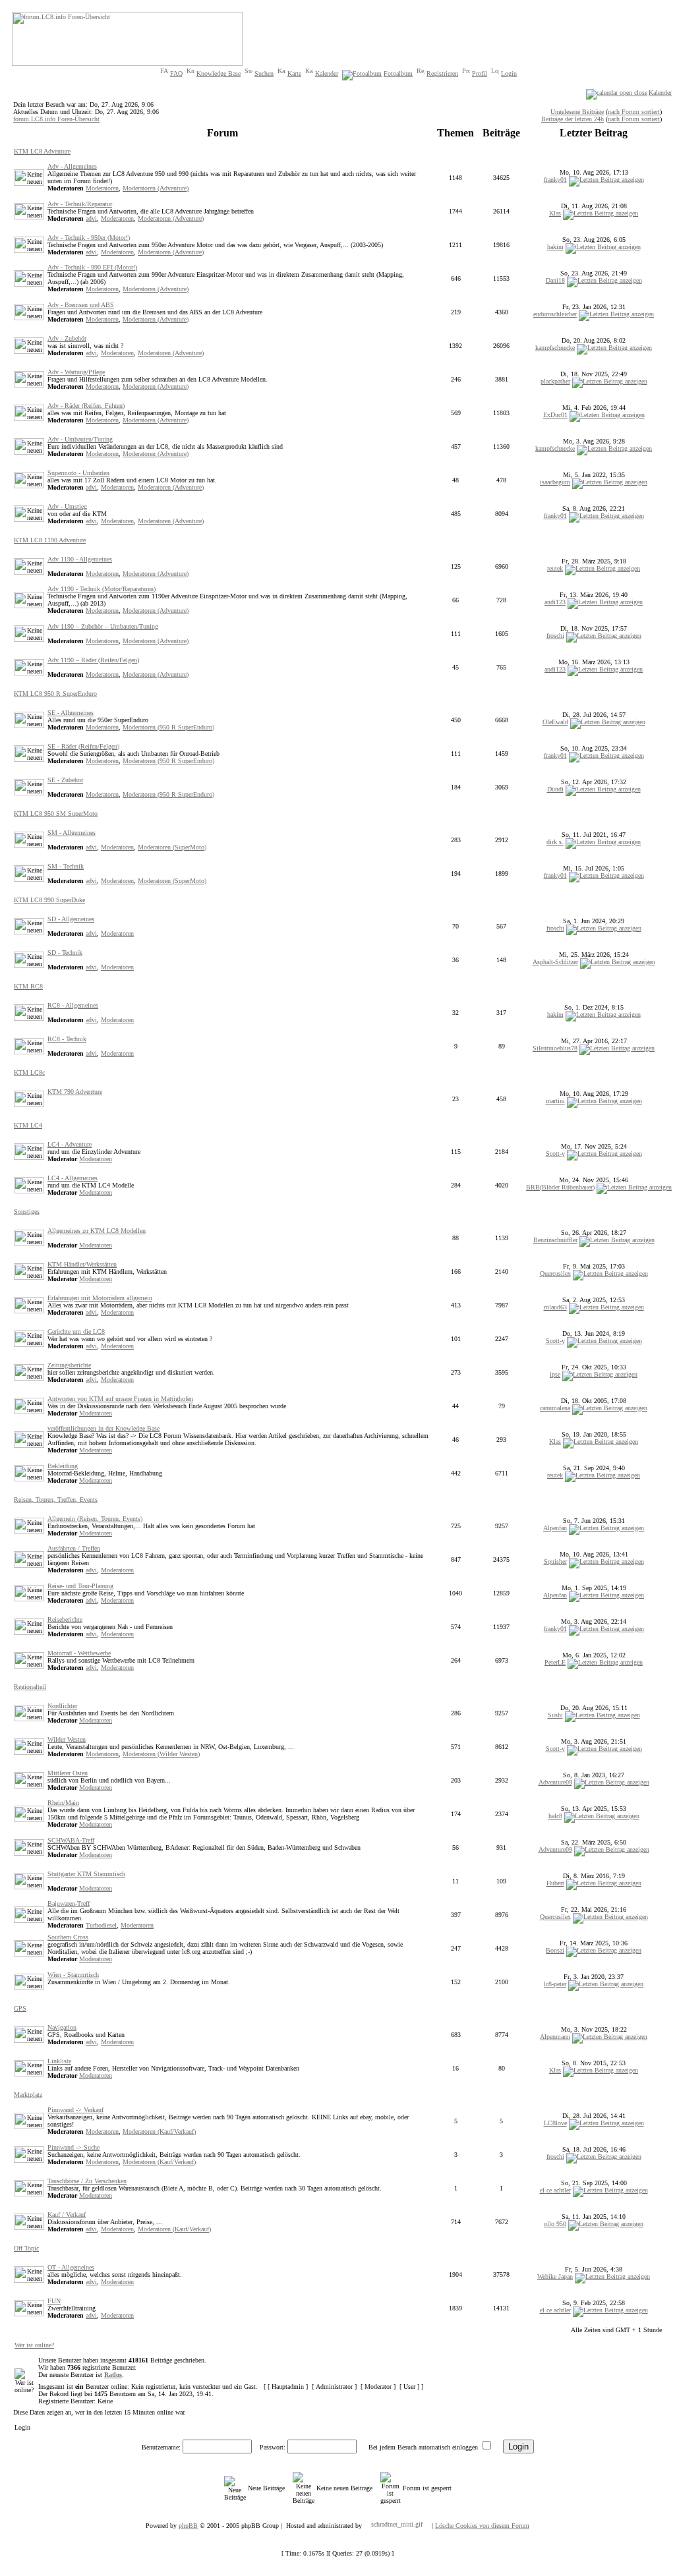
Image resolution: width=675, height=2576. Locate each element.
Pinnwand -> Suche (73, 2147)
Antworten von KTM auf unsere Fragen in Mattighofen (120, 1399)
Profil (480, 73)
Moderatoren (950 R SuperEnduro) (168, 727)
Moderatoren (102, 188)
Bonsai (555, 1950)
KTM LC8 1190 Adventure (50, 540)
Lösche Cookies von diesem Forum (482, 2526)
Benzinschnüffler (555, 1240)
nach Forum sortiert (634, 112)
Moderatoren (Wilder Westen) (161, 1754)
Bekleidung (63, 1466)
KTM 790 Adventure (75, 1092)
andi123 (555, 602)
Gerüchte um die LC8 (76, 1331)
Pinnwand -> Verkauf (75, 2110)
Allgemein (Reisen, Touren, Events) (95, 1519)
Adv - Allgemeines (72, 166)
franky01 (555, 180)
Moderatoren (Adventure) (156, 188)
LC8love (555, 2123)
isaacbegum (555, 482)
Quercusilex (555, 1274)
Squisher (555, 1561)
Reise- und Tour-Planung (80, 1586)
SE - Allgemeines (71, 713)
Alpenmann (555, 2037)
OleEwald (555, 722)
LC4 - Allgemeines (73, 1178)
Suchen (264, 73)
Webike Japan (555, 2276)
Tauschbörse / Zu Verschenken (87, 2181)
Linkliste (59, 2061)
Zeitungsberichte (69, 1365)
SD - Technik (65, 953)
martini (555, 1101)
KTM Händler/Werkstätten (82, 1264)
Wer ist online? (34, 2345)
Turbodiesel (101, 1925)
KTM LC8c (29, 1073)
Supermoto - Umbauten (78, 473)
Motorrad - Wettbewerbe (79, 1653)
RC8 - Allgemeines (73, 1005)
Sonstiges (27, 1212)
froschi (555, 636)
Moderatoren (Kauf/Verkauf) (159, 2132)
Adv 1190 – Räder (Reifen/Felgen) (93, 660)
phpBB (188, 2526)
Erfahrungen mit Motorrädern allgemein (100, 1298)
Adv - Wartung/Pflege (76, 372)
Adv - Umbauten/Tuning (80, 439)
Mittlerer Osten (68, 1773)
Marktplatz (28, 2095)
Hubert (555, 1883)
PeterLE (555, 1662)
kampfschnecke (555, 348)
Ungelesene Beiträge (577, 112)
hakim (555, 247)
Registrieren (442, 73)
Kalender (327, 73)
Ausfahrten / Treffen (74, 1548)
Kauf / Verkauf (67, 2215)
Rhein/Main (63, 1803)
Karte (294, 73)
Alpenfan (555, 1528)
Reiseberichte (65, 1619)
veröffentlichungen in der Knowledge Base (103, 1428)
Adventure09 (555, 1782)
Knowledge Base (219, 73)
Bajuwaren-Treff (69, 1903)
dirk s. (555, 842)
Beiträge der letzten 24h (572, 119)
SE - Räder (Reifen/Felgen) (83, 746)
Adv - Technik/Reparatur (80, 204)
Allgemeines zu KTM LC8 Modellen (97, 1231)
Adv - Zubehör (67, 338)
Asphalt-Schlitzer (555, 962)
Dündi (555, 789)
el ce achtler (555, 2190)
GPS (20, 2008)
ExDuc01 (555, 415)
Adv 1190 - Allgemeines (80, 559)
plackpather (555, 381)
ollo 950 (555, 2224)
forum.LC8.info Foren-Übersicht (56, 119)
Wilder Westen (67, 1739)
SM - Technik (66, 866)
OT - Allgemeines (71, 2267)
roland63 (555, 1307)
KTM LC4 (28, 1125)
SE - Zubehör (65, 780)
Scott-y (555, 1154)
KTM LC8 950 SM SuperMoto (56, 814)
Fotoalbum (398, 73)
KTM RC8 (28, 986)
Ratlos (113, 2375)
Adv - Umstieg (67, 506)
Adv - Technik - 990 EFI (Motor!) (92, 267)
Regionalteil (30, 1687)
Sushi (555, 1715)
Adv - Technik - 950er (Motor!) (89, 238)
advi (91, 218)
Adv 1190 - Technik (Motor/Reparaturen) (102, 589)
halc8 (555, 1816)
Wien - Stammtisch (73, 1975)
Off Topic (26, 2248)
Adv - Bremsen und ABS (81, 305)
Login (509, 73)
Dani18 (555, 280)
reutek (555, 568)
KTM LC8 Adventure (42, 151)
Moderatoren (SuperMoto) (172, 847)
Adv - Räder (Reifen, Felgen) (86, 406)
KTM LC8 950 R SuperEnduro (55, 694)
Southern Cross (68, 1937)
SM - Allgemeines (72, 833)
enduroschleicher (555, 314)
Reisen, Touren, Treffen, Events (56, 1500)
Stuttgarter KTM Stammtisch (86, 1874)
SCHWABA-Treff (71, 1840)
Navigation (62, 2027)
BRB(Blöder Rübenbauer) (560, 1187)
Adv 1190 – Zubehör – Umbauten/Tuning (103, 626)
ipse (555, 1374)
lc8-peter (555, 1984)
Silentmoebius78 (555, 1048)
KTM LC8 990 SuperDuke (49, 900)
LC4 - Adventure (70, 1144)
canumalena (555, 1408)
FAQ (176, 73)
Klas (555, 213)
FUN (54, 2301)
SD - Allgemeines (71, 919)
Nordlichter (62, 1706)
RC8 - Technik (67, 1039)
